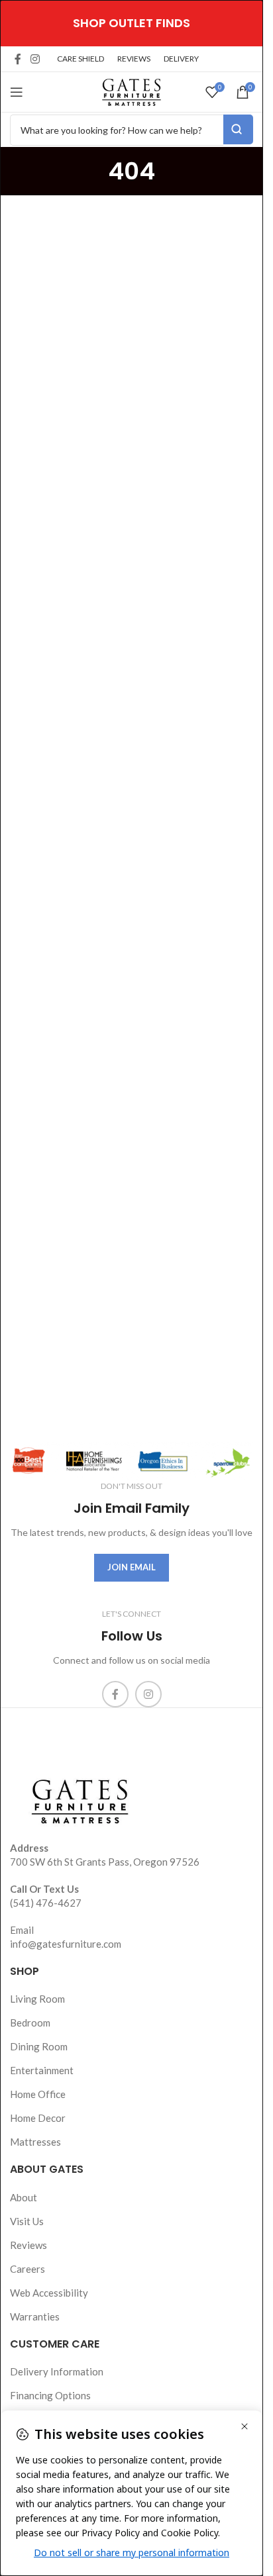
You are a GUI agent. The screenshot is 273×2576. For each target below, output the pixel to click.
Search (238, 129)
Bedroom (30, 2023)
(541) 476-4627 (46, 1903)
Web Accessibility (49, 2293)
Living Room (37, 1999)
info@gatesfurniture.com (66, 1944)
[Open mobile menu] (17, 92)
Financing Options (50, 2395)
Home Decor (38, 2118)
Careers (27, 2269)
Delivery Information (57, 2371)
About (24, 2197)
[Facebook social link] (18, 59)
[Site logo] (132, 91)
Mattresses (35, 2142)
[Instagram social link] (35, 59)
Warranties (35, 2316)
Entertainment (42, 2070)
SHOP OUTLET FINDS (132, 23)
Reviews (28, 2245)
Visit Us (27, 2221)
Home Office (38, 2094)
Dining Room (39, 2046)
